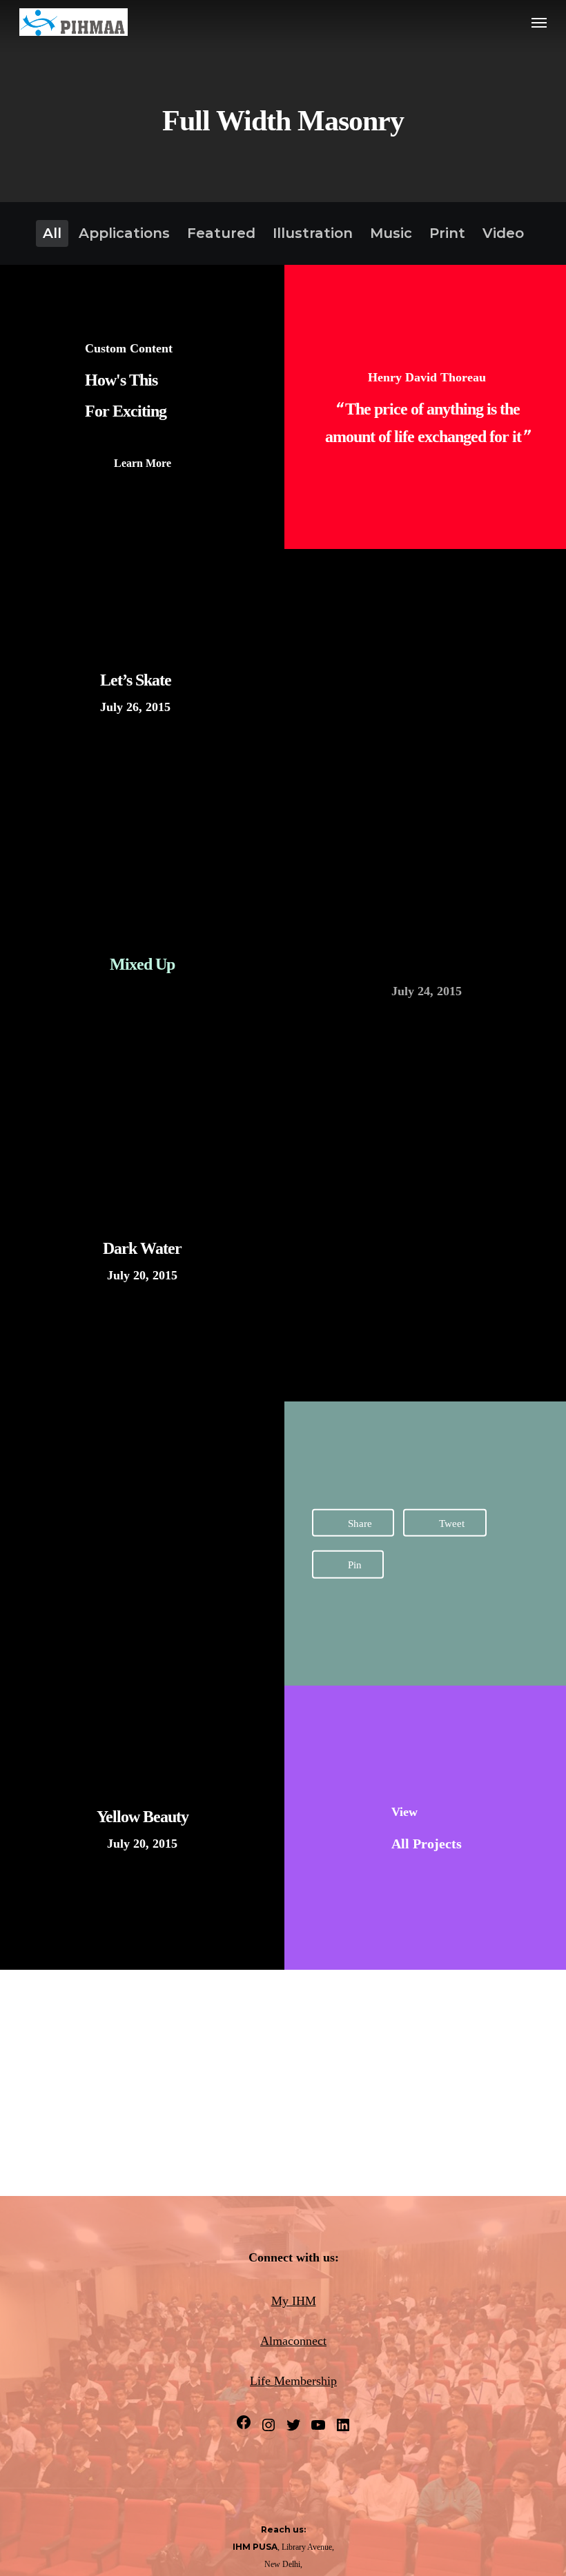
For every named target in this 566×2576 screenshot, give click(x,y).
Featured (221, 233)
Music (391, 233)
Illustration (313, 233)
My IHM (294, 2301)
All (52, 233)
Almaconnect (293, 2341)
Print (447, 233)
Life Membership (293, 2381)
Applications (124, 233)
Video (503, 233)
